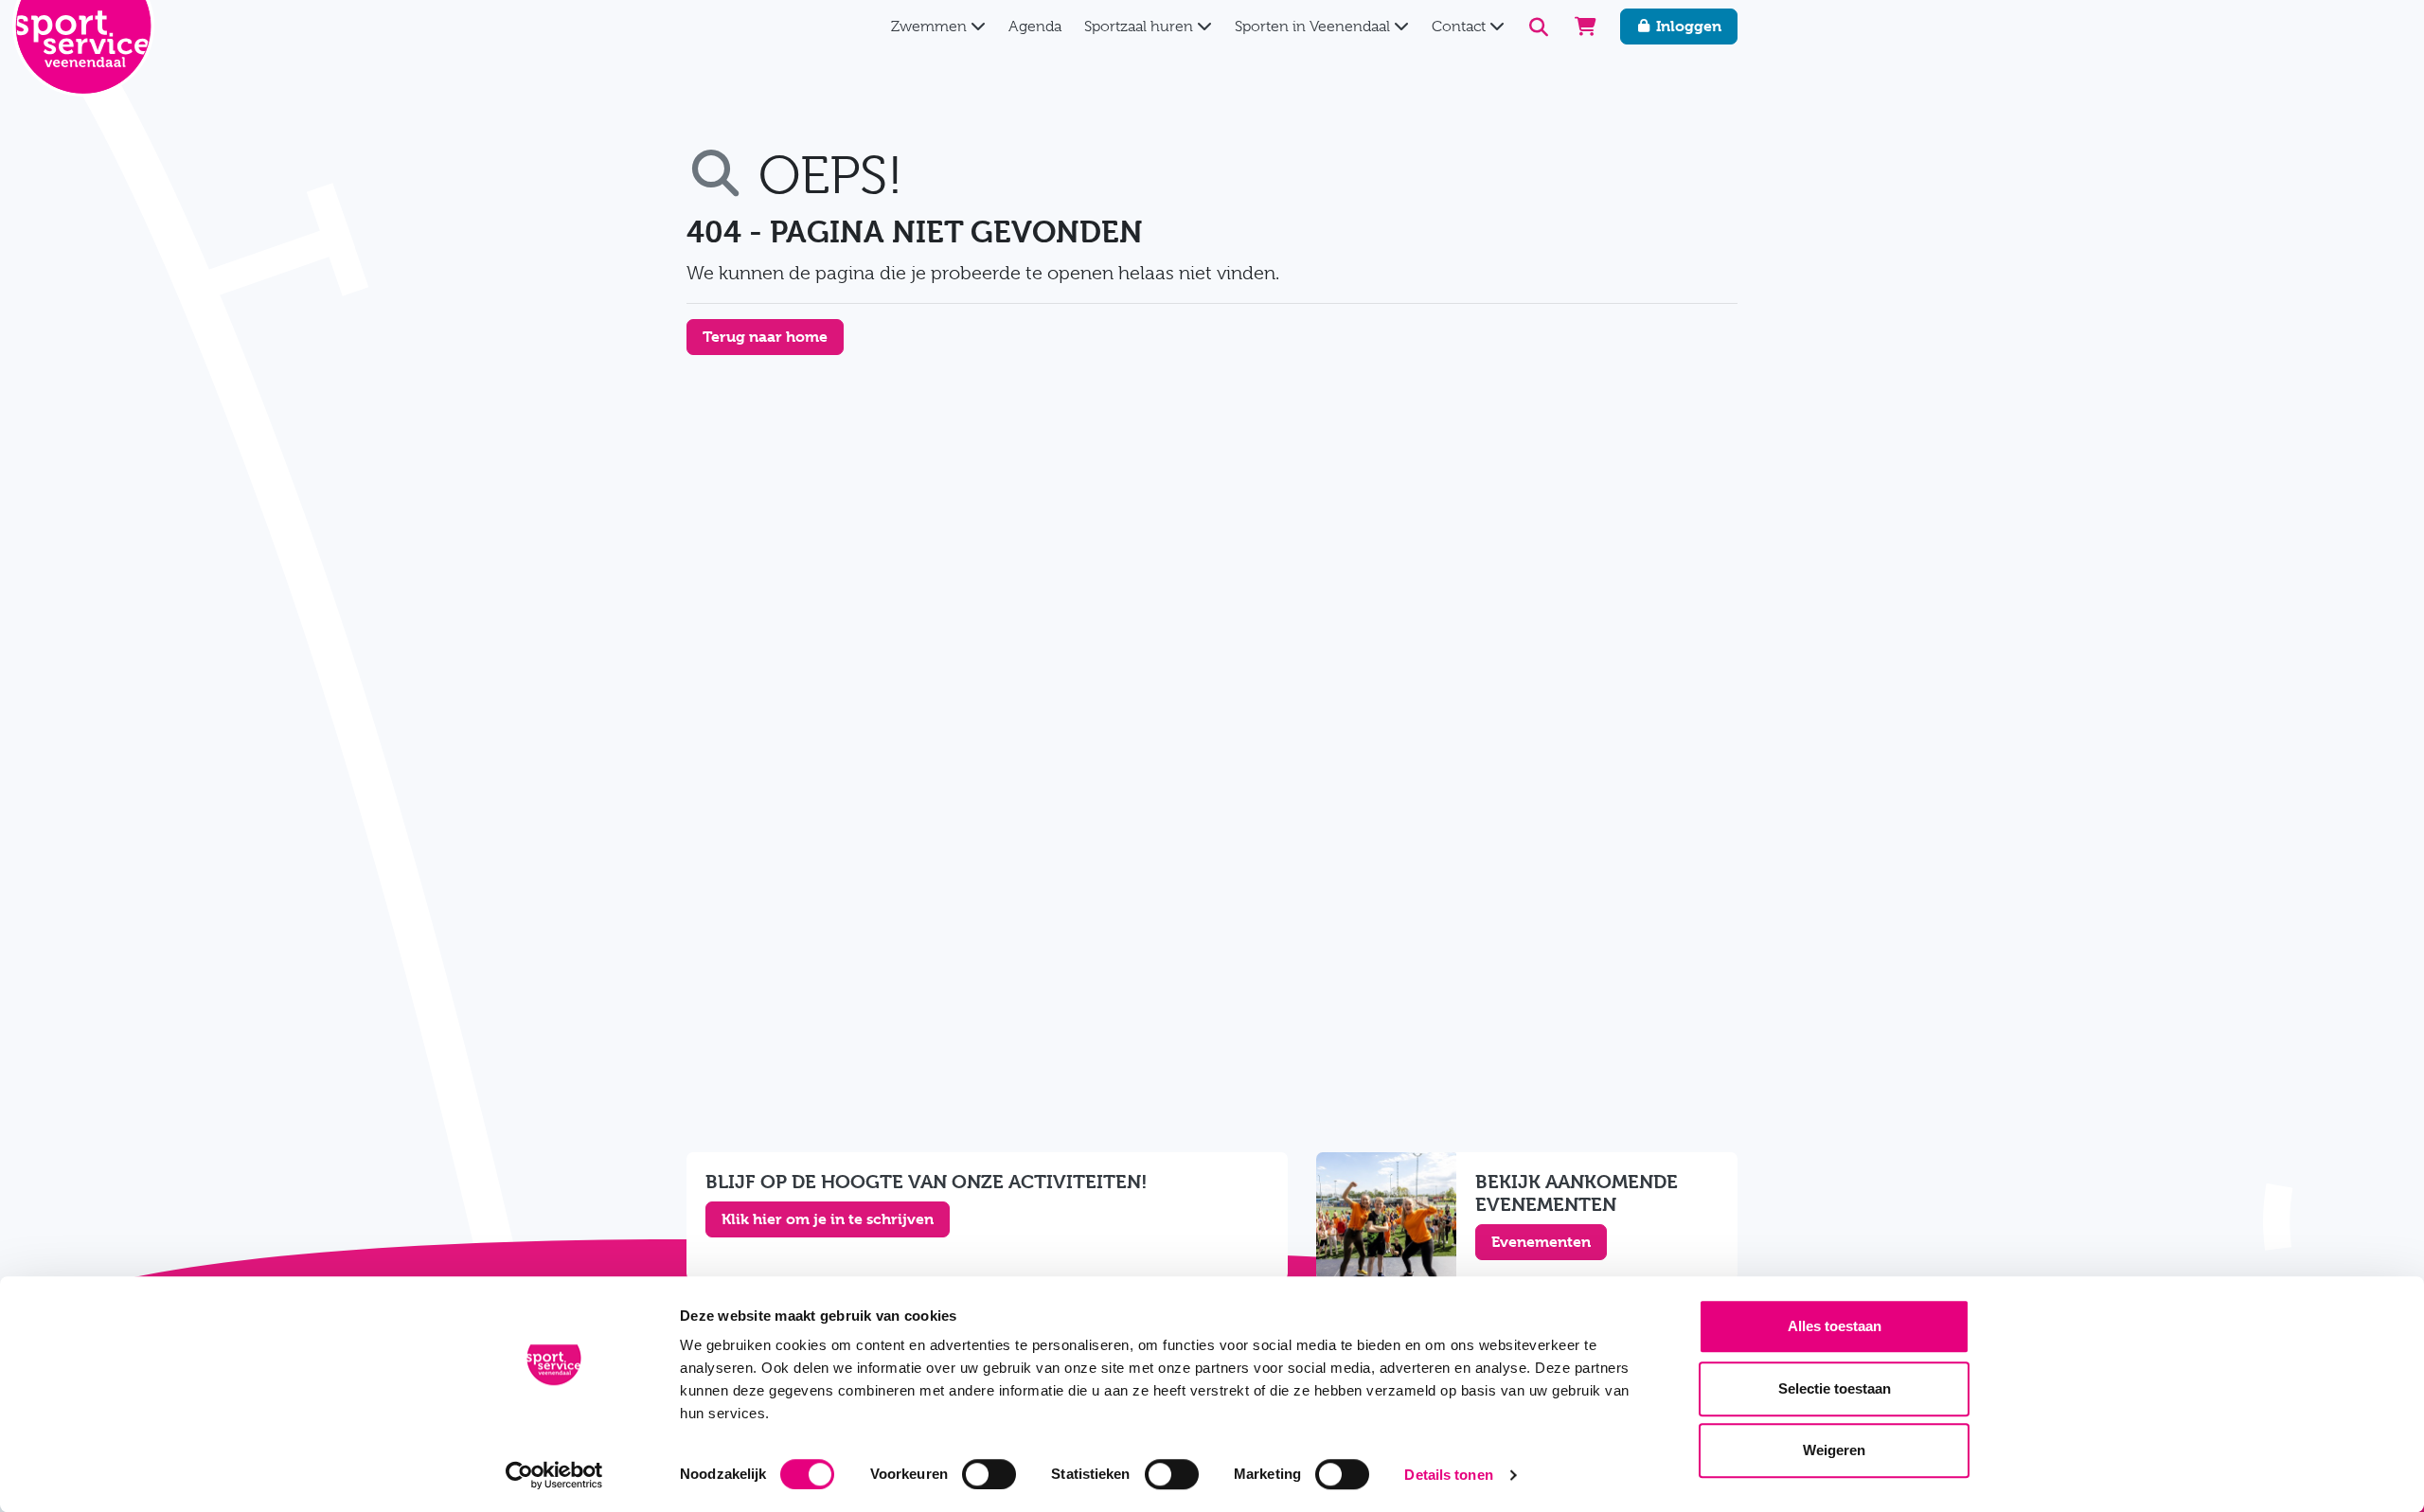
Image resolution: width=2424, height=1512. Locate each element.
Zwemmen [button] (931, 27)
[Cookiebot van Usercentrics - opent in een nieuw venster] (554, 1475)
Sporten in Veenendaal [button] (1314, 27)
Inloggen (1687, 26)
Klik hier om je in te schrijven (828, 1219)
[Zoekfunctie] (1539, 27)
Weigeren (1834, 1450)
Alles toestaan (1835, 1326)
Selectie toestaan (1835, 1388)
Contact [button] (1461, 27)
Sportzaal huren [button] (1141, 27)
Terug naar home (765, 337)
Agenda (1035, 27)
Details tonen (1448, 1475)
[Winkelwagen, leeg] (1586, 27)
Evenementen (1541, 1242)
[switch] (989, 1474)
